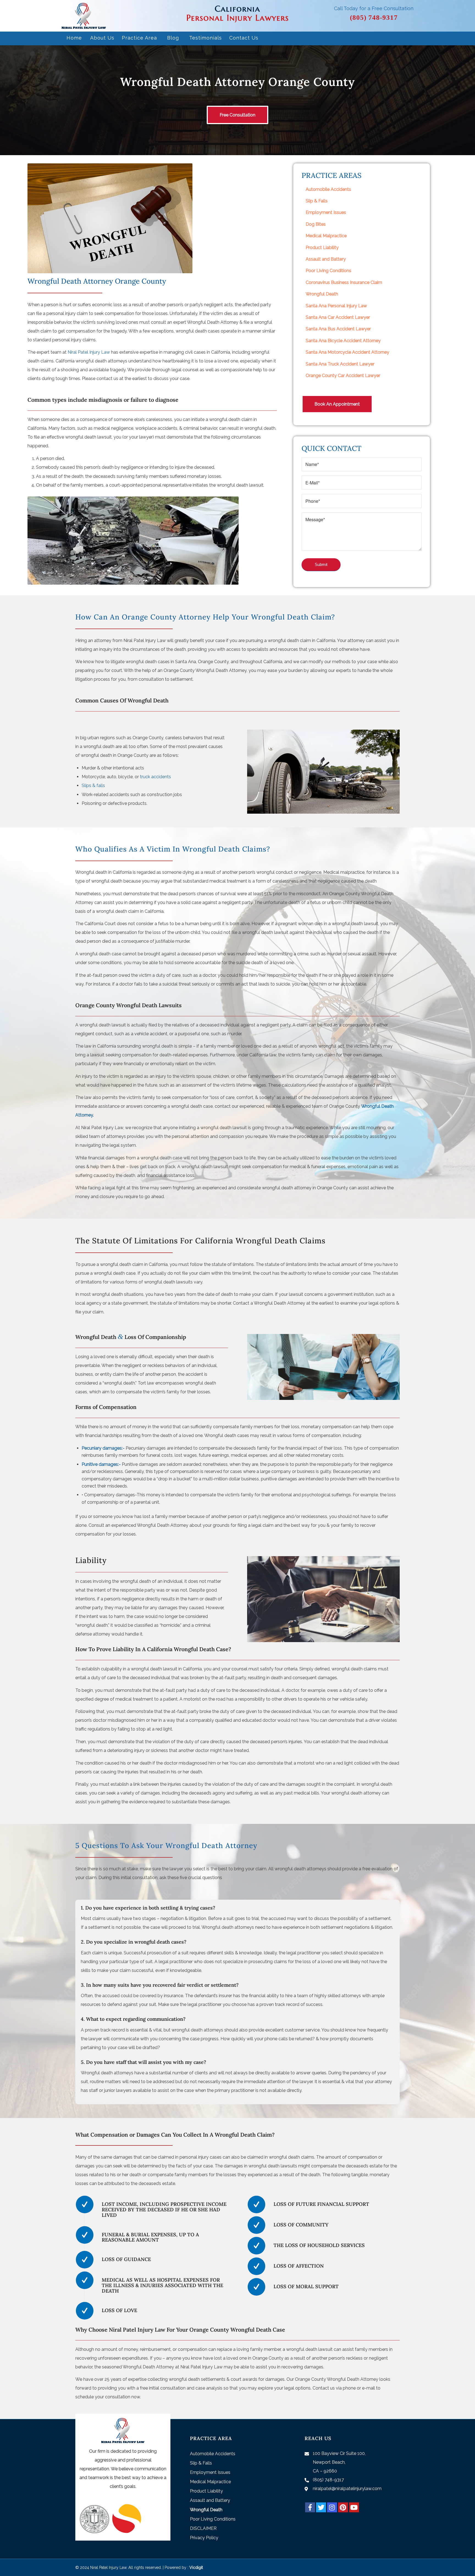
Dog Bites (316, 224)
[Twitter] (321, 2507)
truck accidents (155, 777)
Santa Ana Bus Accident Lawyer (338, 329)
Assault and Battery (326, 259)
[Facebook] (310, 2507)
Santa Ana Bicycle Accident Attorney (343, 341)
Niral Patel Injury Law (89, 352)
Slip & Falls (317, 201)
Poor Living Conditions (328, 271)
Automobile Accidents (328, 189)
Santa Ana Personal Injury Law (336, 306)
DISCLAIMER (203, 2528)
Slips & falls (93, 785)
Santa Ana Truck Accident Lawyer (340, 364)
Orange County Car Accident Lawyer (343, 376)
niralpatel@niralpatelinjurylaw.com (347, 2489)
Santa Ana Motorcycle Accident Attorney (347, 352)
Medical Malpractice (326, 236)
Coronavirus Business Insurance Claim (344, 282)
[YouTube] (354, 2507)
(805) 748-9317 (374, 17)
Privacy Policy (204, 2538)
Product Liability (322, 248)
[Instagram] (332, 2507)
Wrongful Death (322, 294)
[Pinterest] (343, 2507)
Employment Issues (326, 212)
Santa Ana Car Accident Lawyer (338, 317)
